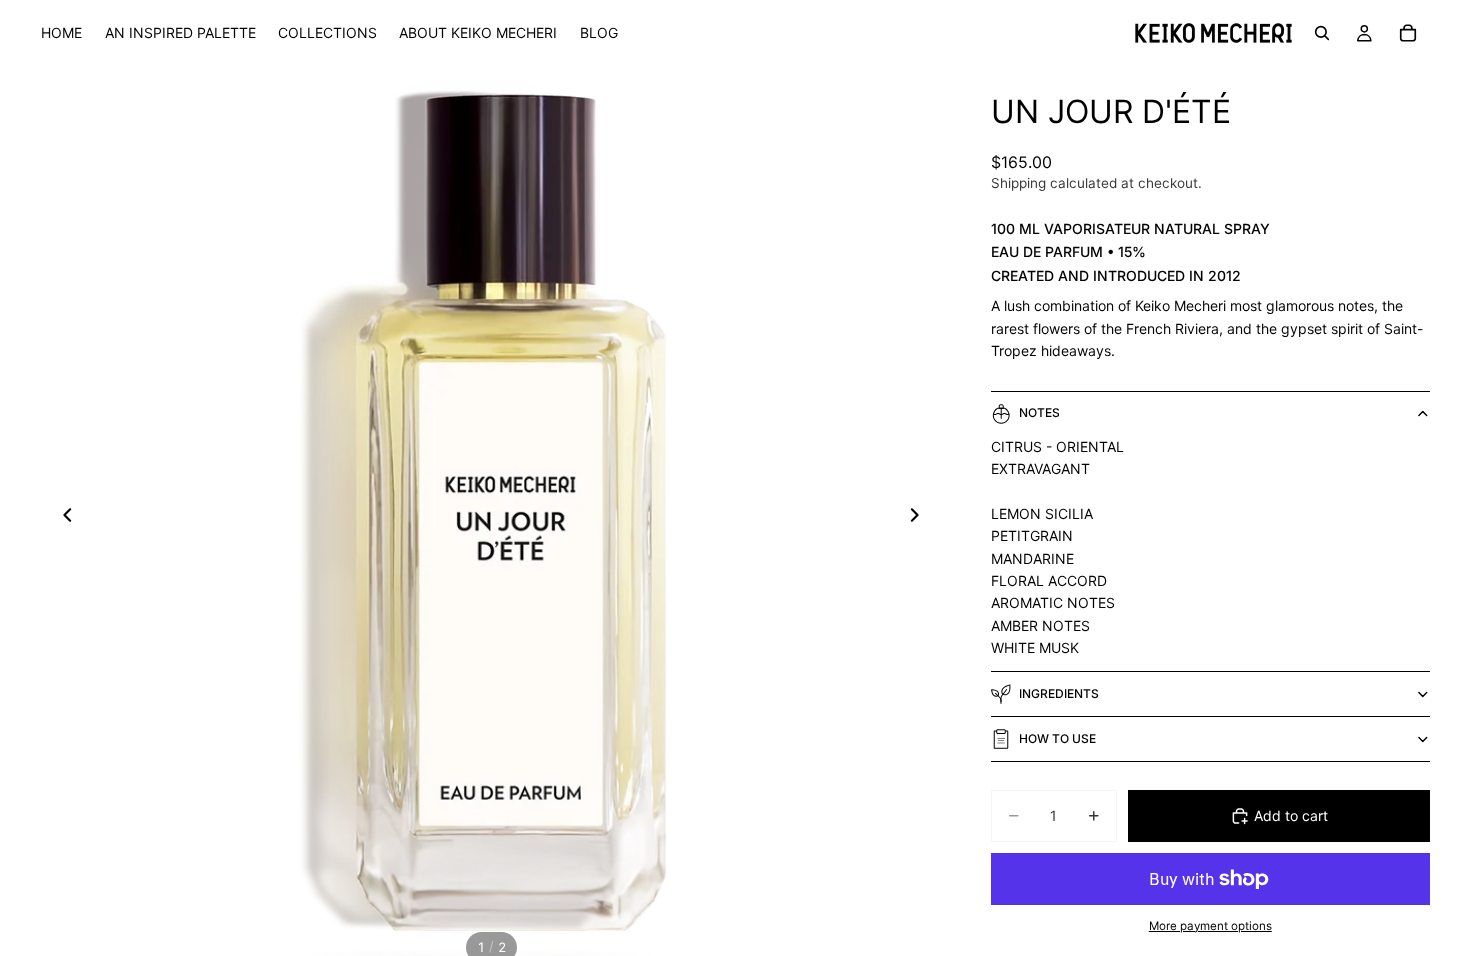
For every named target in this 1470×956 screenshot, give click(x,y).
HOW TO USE (1057, 738)
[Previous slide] (62, 518)
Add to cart (1291, 815)
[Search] (1322, 33)
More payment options (1210, 926)
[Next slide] (921, 518)
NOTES (1039, 412)
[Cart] (1408, 33)
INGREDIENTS (1059, 693)
